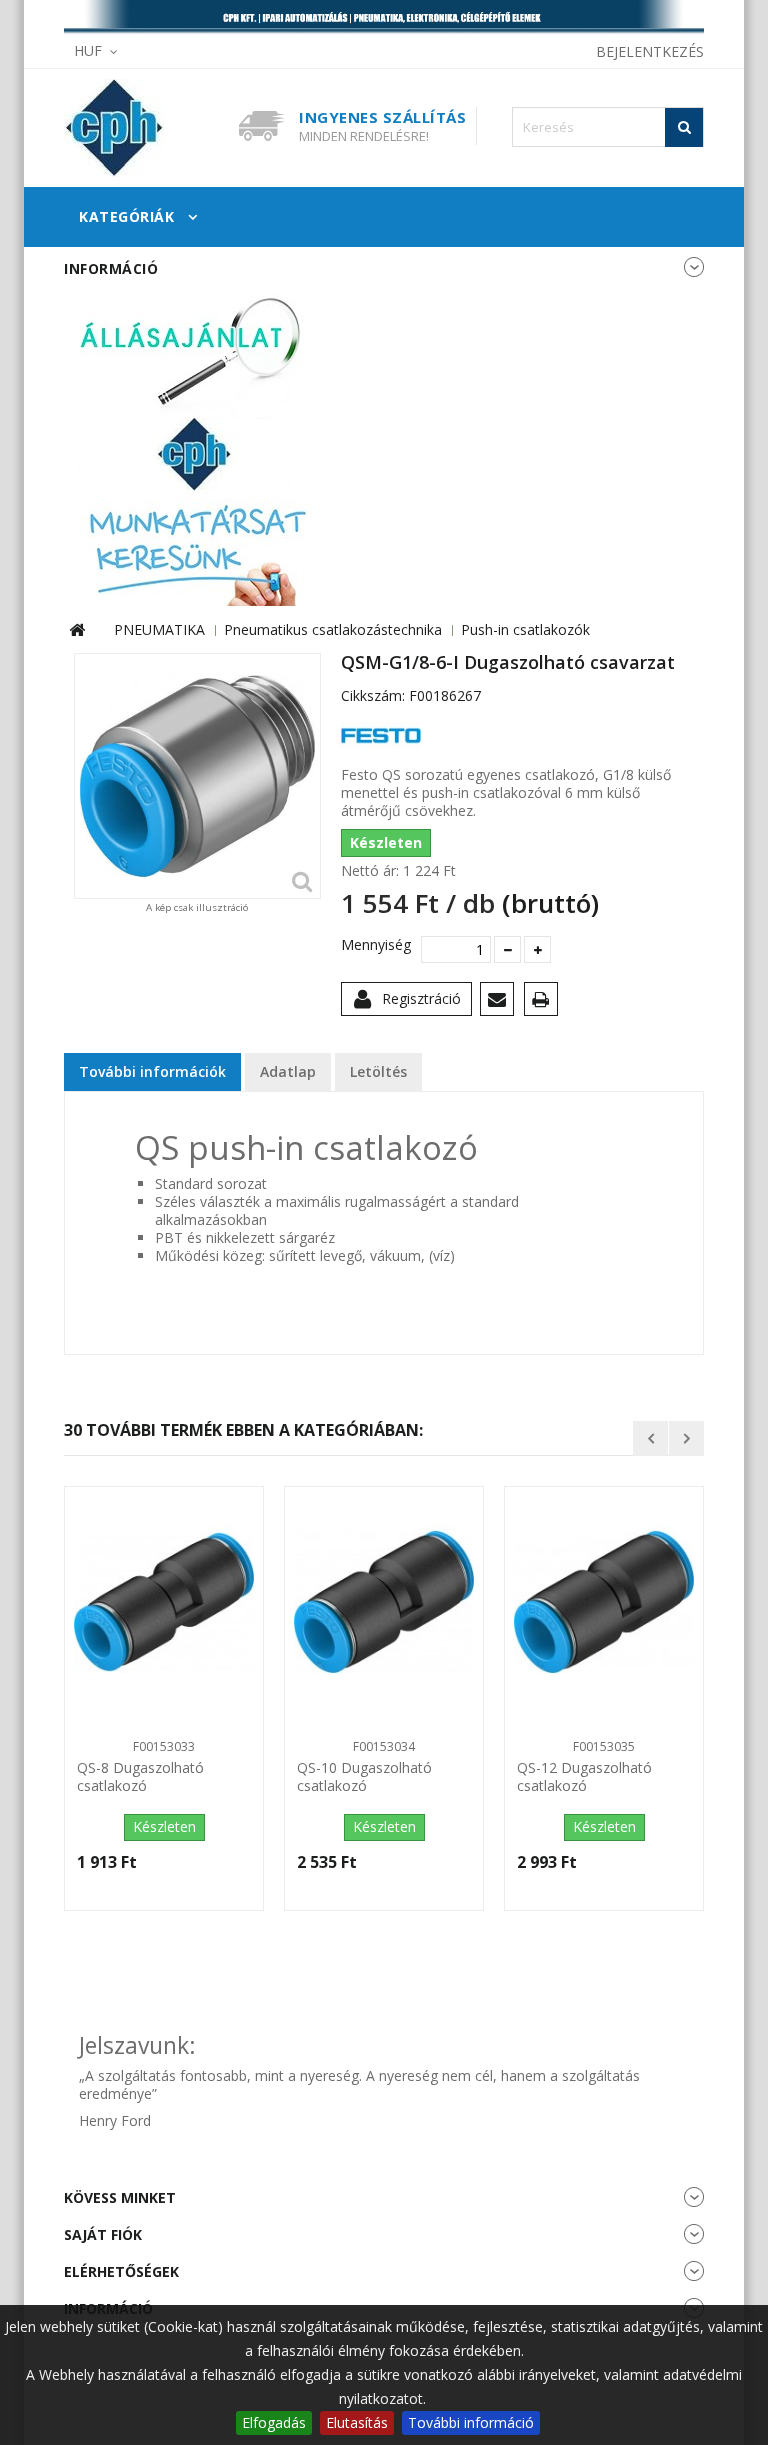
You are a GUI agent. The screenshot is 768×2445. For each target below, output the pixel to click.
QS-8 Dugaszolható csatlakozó (140, 1777)
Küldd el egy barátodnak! (500, 1002)
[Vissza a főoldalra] (77, 630)
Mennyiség (373, 945)
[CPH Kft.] (144, 128)
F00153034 (384, 1746)
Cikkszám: (373, 696)
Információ (111, 268)
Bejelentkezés (650, 51)
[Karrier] (194, 446)
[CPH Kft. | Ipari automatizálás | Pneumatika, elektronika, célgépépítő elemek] (384, 18)
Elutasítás (357, 2422)
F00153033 (164, 1746)
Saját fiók (103, 2234)
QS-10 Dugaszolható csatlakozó (364, 1777)
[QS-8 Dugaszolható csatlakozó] (164, 1602)
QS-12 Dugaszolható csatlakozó (584, 1777)
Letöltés (378, 1071)
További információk (152, 1071)
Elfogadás (274, 2422)
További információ (471, 2422)
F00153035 (604, 1746)
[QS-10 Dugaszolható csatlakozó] (384, 1602)
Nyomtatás (544, 1002)
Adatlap (288, 1071)
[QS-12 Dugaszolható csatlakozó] (604, 1602)
